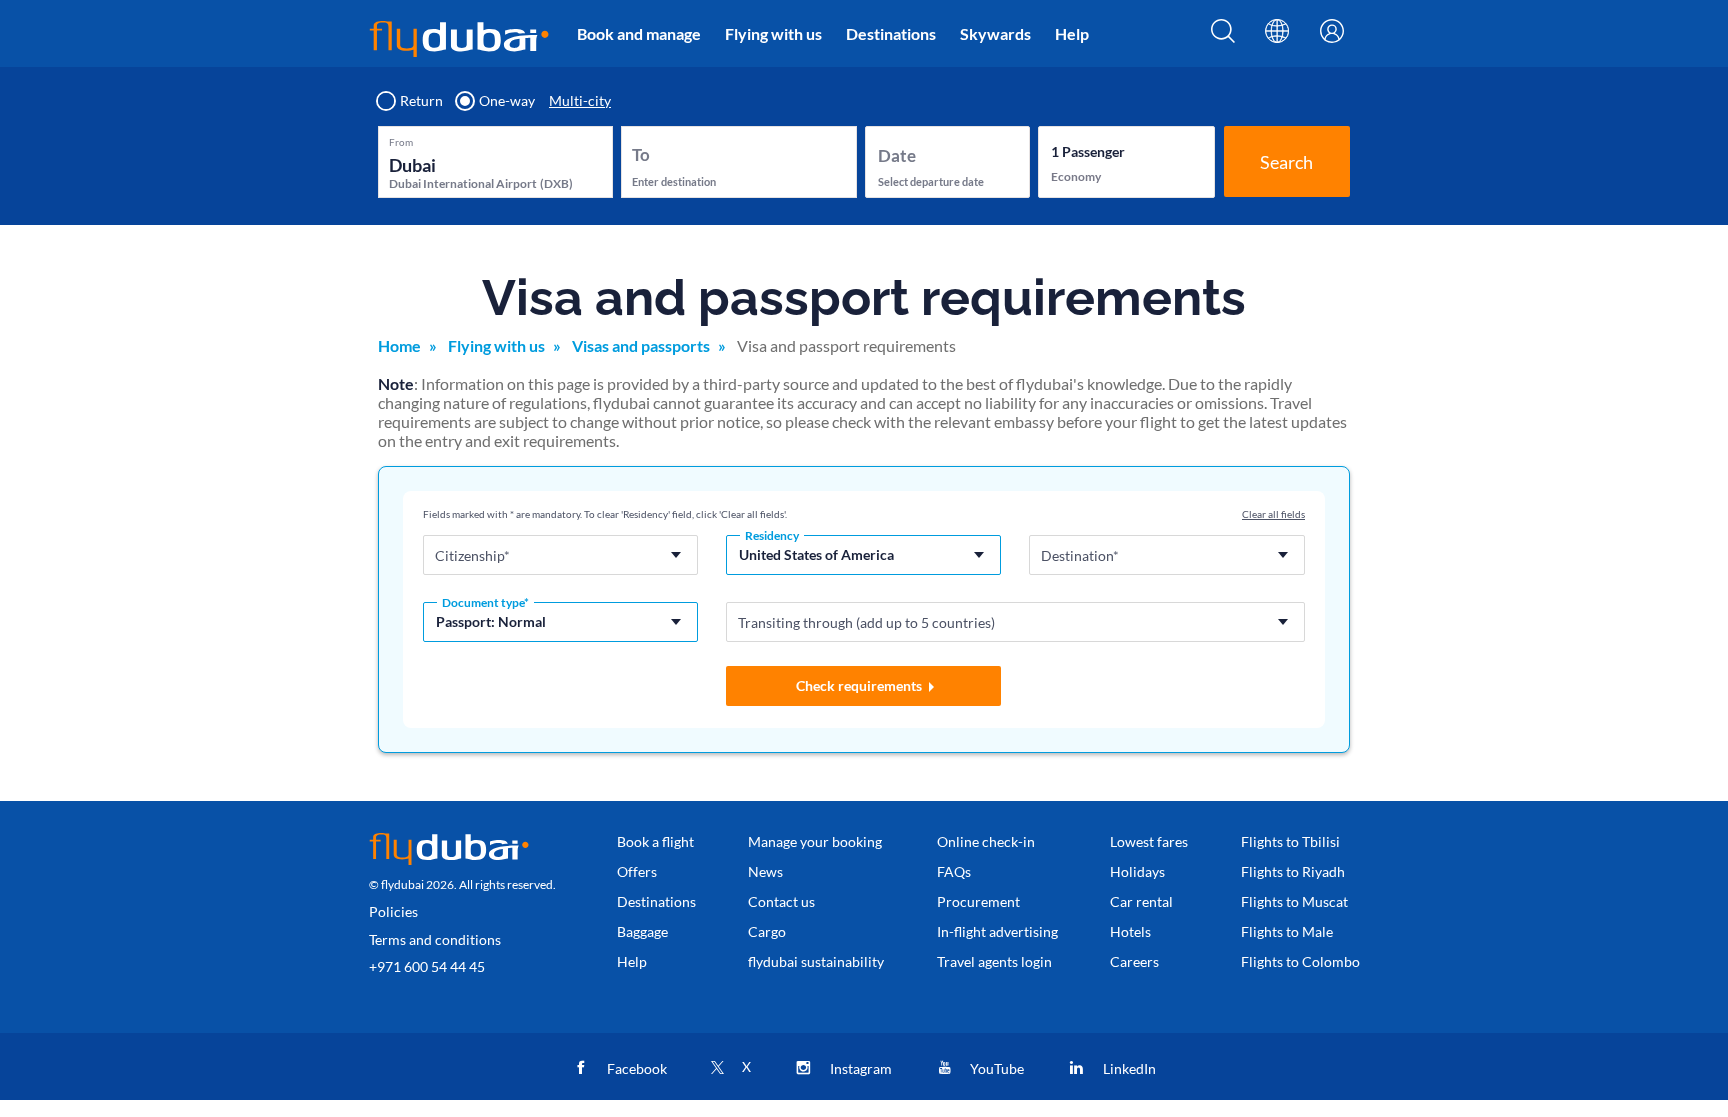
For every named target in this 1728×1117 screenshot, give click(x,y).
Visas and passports (641, 345)
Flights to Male (1287, 931)
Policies (393, 911)
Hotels (1130, 931)
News (765, 871)
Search (1286, 162)
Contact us (781, 901)
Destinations (891, 33)
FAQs (954, 871)
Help (1072, 33)
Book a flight (655, 841)
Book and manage (639, 33)
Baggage (642, 931)
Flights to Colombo (1300, 961)
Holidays (1137, 871)
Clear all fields (1273, 514)
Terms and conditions (435, 939)
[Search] (1223, 37)
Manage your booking (815, 841)
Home (399, 345)
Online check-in (986, 841)
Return (421, 101)
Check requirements (859, 685)
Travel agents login (994, 961)
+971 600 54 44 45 (427, 966)
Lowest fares (1149, 841)
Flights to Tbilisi (1290, 841)
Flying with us (773, 33)
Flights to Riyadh (1293, 871)
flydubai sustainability (816, 961)
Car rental (1141, 901)
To (641, 154)
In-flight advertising (997, 931)
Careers (1134, 961)
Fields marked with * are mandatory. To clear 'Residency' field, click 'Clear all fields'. (605, 514)
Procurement (978, 901)
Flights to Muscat (1294, 901)
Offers (637, 871)
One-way (507, 101)
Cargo (767, 931)
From (401, 142)
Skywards (995, 33)
